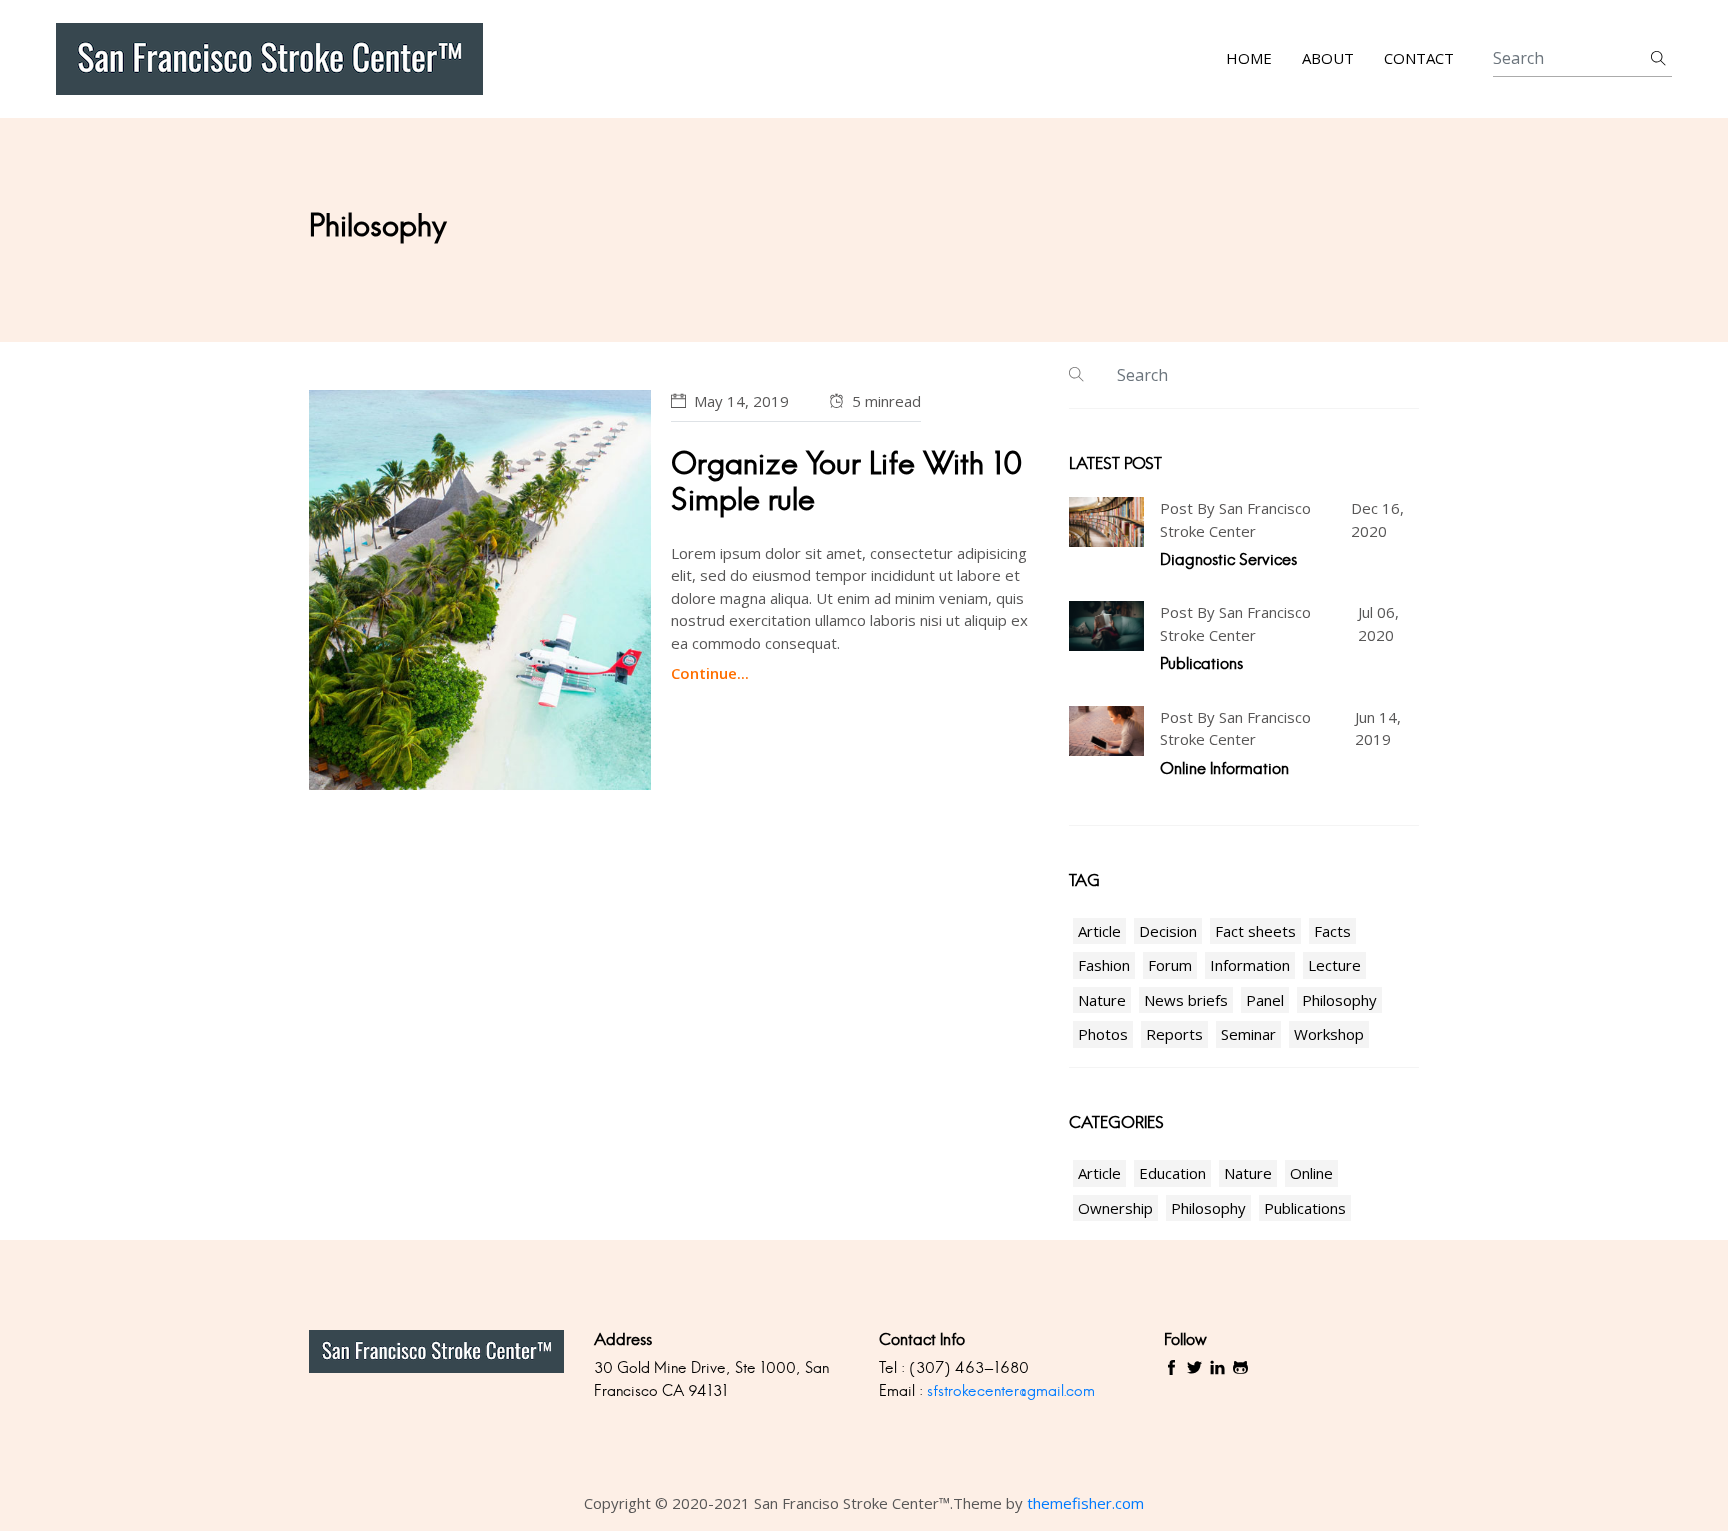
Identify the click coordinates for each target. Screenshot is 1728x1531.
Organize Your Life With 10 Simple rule (847, 481)
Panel (1265, 1000)
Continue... (710, 673)
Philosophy (1339, 1000)
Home (1249, 59)
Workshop (1329, 1034)
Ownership (1115, 1208)
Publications (1201, 663)
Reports (1174, 1034)
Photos (1103, 1034)
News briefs (1186, 1000)
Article (1099, 931)
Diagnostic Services (1228, 559)
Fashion (1104, 965)
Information (1250, 965)
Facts (1332, 931)
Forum (1170, 965)
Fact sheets (1255, 931)
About (1328, 59)
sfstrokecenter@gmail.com (1011, 1390)
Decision (1168, 931)
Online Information (1224, 768)
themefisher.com (1085, 1503)
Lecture (1334, 965)
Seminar (1248, 1034)
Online (1311, 1173)
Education (1172, 1173)
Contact (1419, 59)
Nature (1102, 1000)
